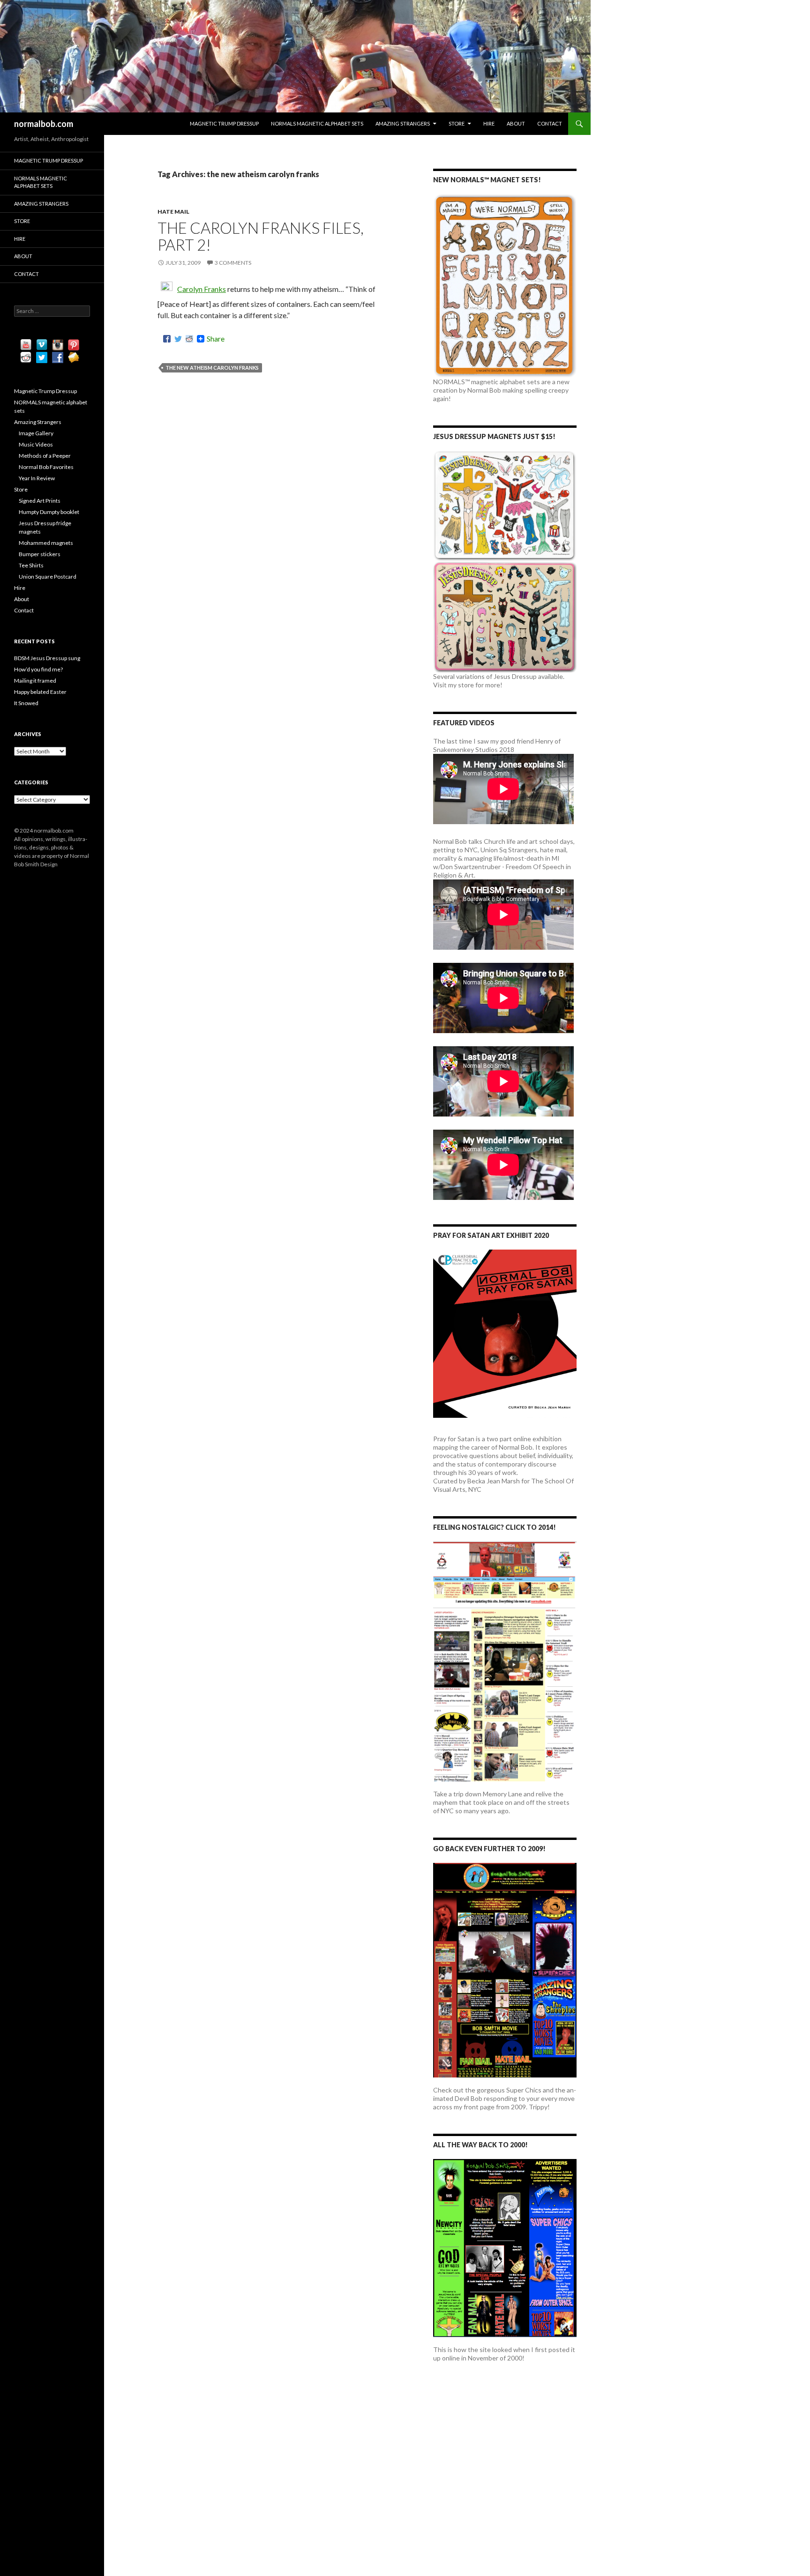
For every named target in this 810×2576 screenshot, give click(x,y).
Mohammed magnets (46, 543)
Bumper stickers (40, 554)
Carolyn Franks (202, 289)
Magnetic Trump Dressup (224, 123)
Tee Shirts (31, 565)
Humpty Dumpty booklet (49, 512)
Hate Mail (173, 212)
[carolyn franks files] (167, 289)
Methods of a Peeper (45, 456)
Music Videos (36, 444)
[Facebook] (167, 339)
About (516, 123)
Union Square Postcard (48, 577)
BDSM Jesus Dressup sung (47, 658)
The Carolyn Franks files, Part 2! (261, 236)
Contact (550, 123)
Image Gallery (36, 433)
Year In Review (37, 478)
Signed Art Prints (40, 501)
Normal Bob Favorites (46, 467)
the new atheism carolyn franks (212, 368)
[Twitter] (178, 339)
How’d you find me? (38, 669)
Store (457, 123)
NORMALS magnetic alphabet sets (317, 123)
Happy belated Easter (40, 692)
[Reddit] (189, 339)
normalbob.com (44, 124)
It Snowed (26, 703)
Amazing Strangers (403, 123)
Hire (489, 123)
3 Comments (233, 263)
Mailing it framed (35, 681)
